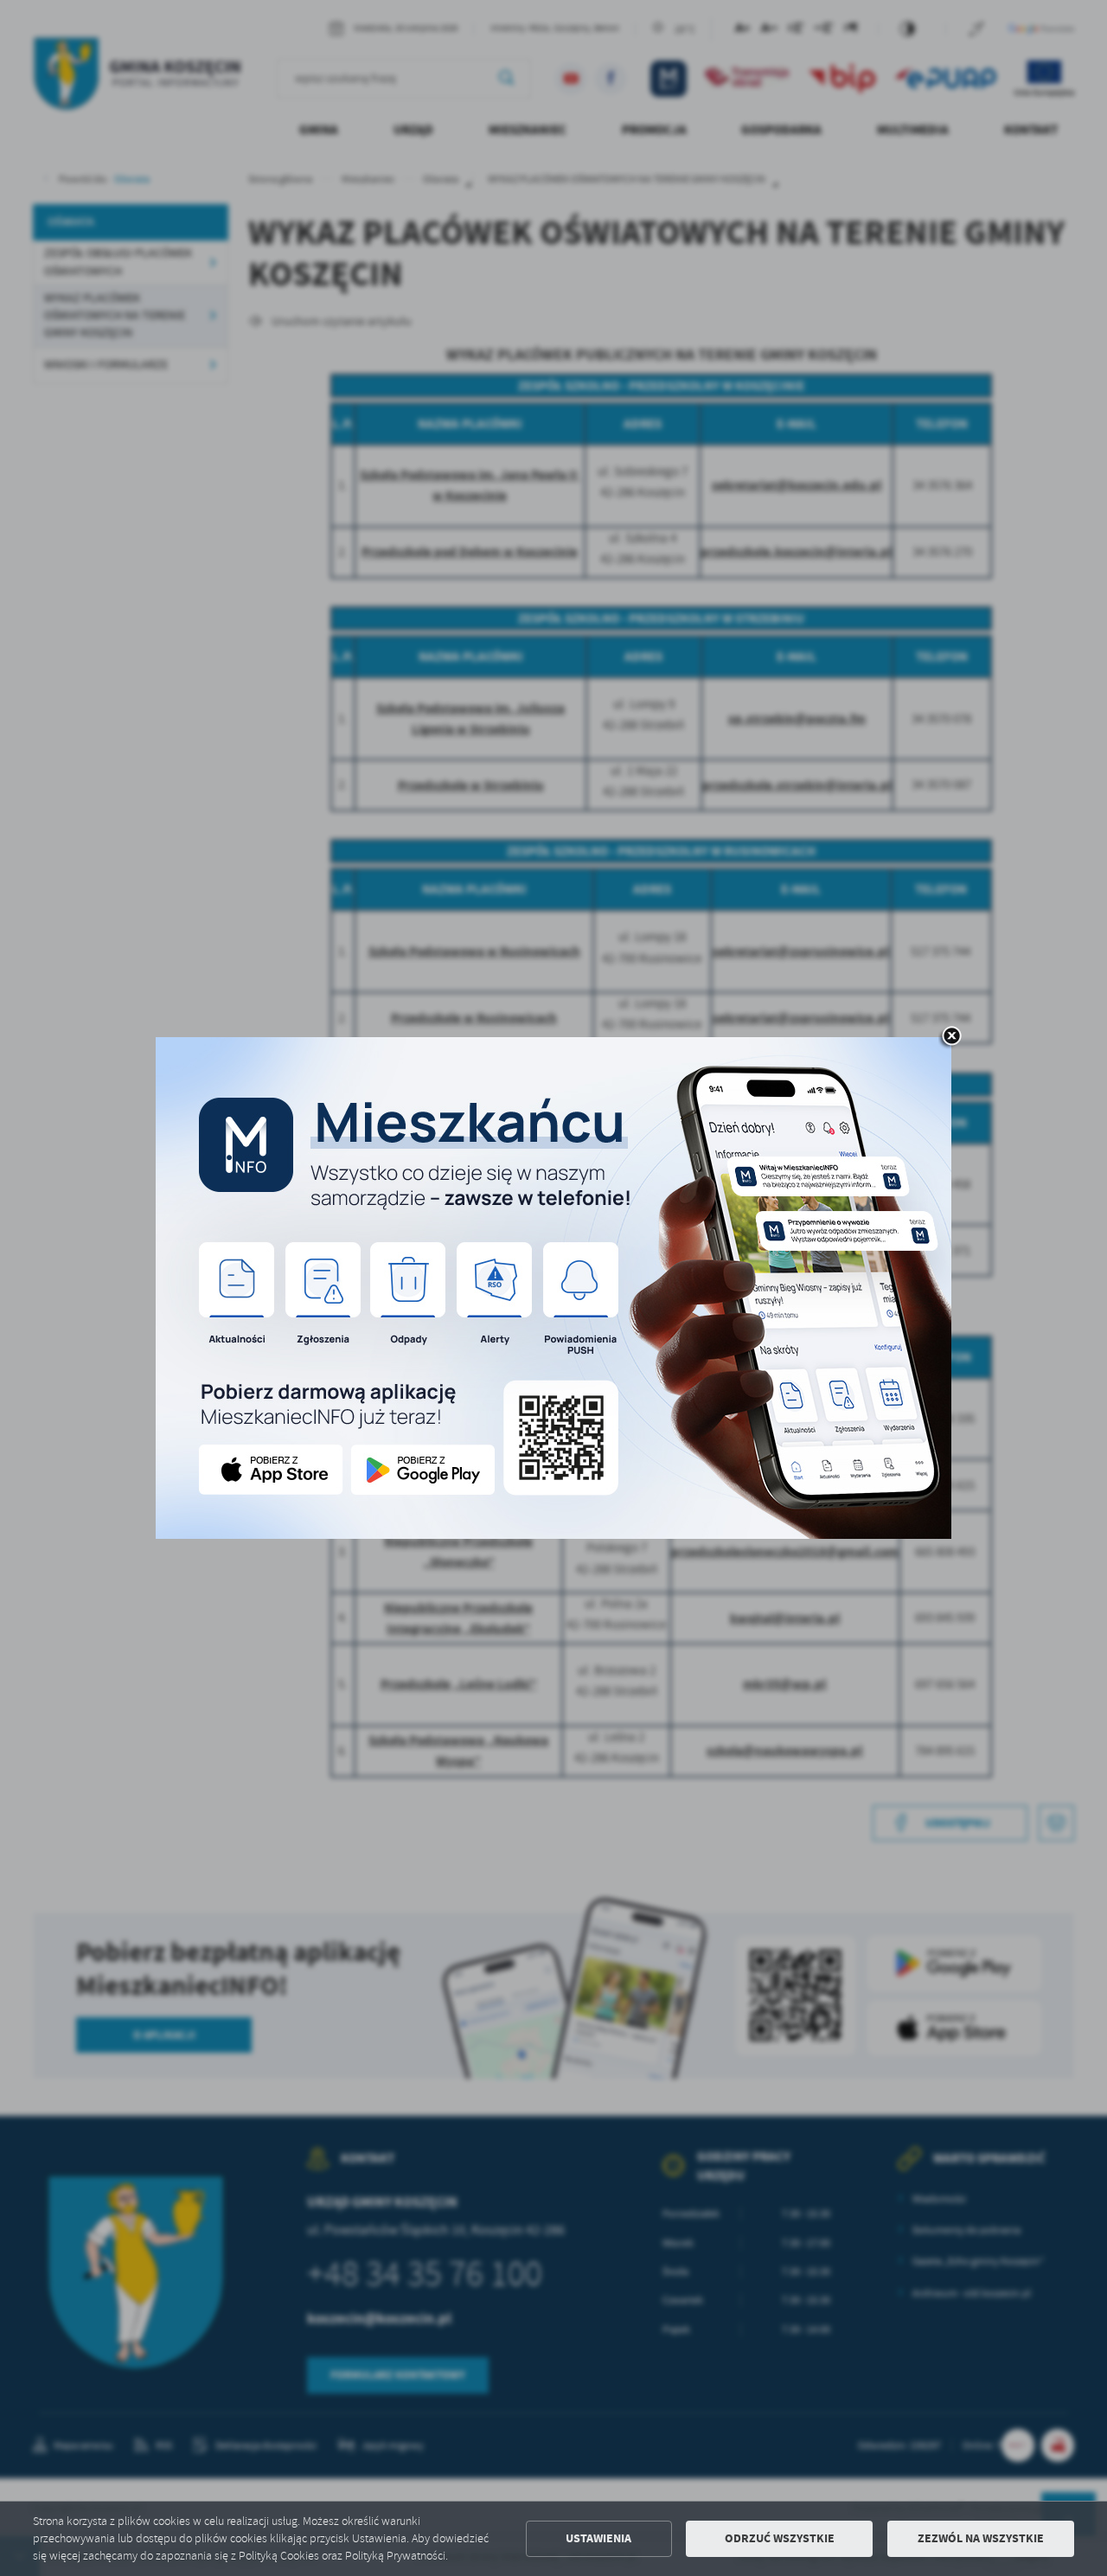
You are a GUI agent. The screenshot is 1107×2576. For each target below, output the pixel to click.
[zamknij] (951, 1037)
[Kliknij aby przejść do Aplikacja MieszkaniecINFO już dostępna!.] (553, 1288)
